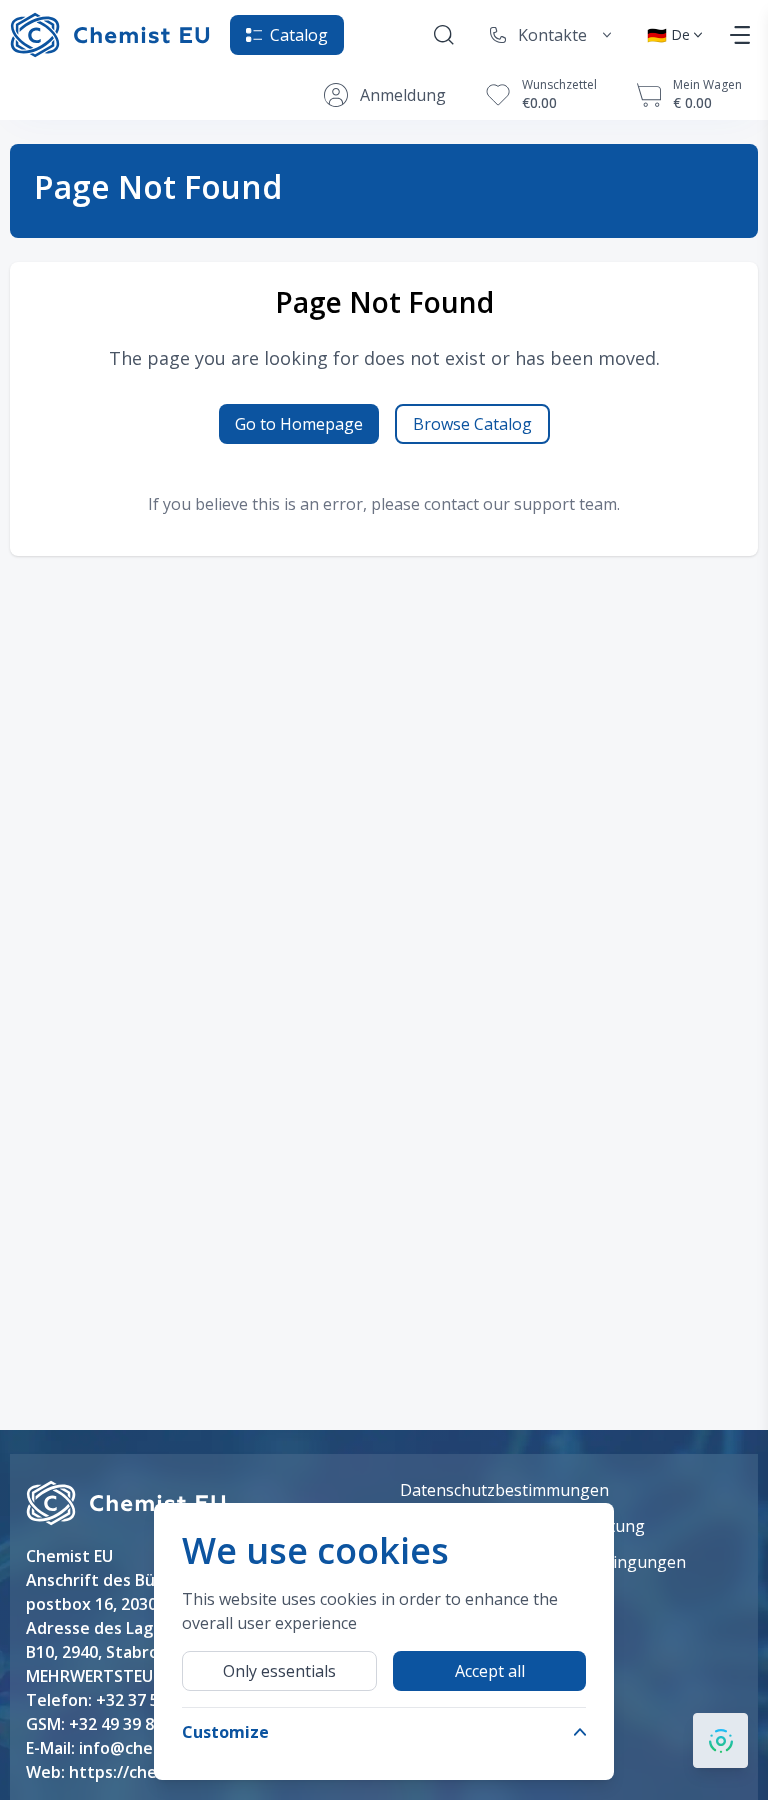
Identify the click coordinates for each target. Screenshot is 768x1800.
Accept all (490, 1671)
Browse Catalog (472, 424)
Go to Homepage (299, 424)
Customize (225, 1732)
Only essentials (279, 1671)
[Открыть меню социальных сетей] (720, 1740)
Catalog (299, 35)
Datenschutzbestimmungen (504, 1490)
